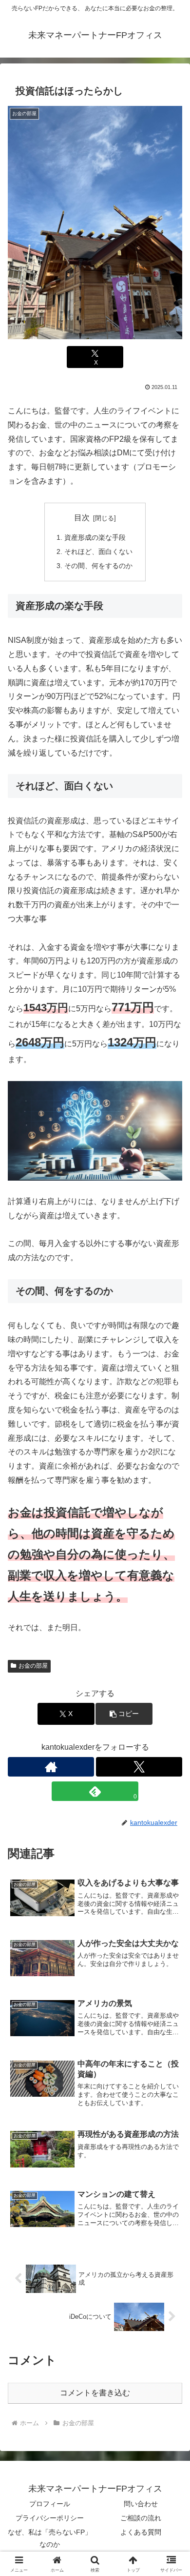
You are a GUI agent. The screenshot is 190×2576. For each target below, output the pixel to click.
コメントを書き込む (95, 2393)
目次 (82, 518)
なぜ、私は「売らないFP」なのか (50, 2538)
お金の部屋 (33, 1666)
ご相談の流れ (141, 2518)
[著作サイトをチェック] (51, 1767)
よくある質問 (141, 2532)
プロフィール (50, 2504)
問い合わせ (141, 2504)
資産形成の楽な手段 (95, 537)
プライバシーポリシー (50, 2518)
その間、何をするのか (98, 566)
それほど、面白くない (98, 552)
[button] (171, 1707)
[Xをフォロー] (139, 1767)
